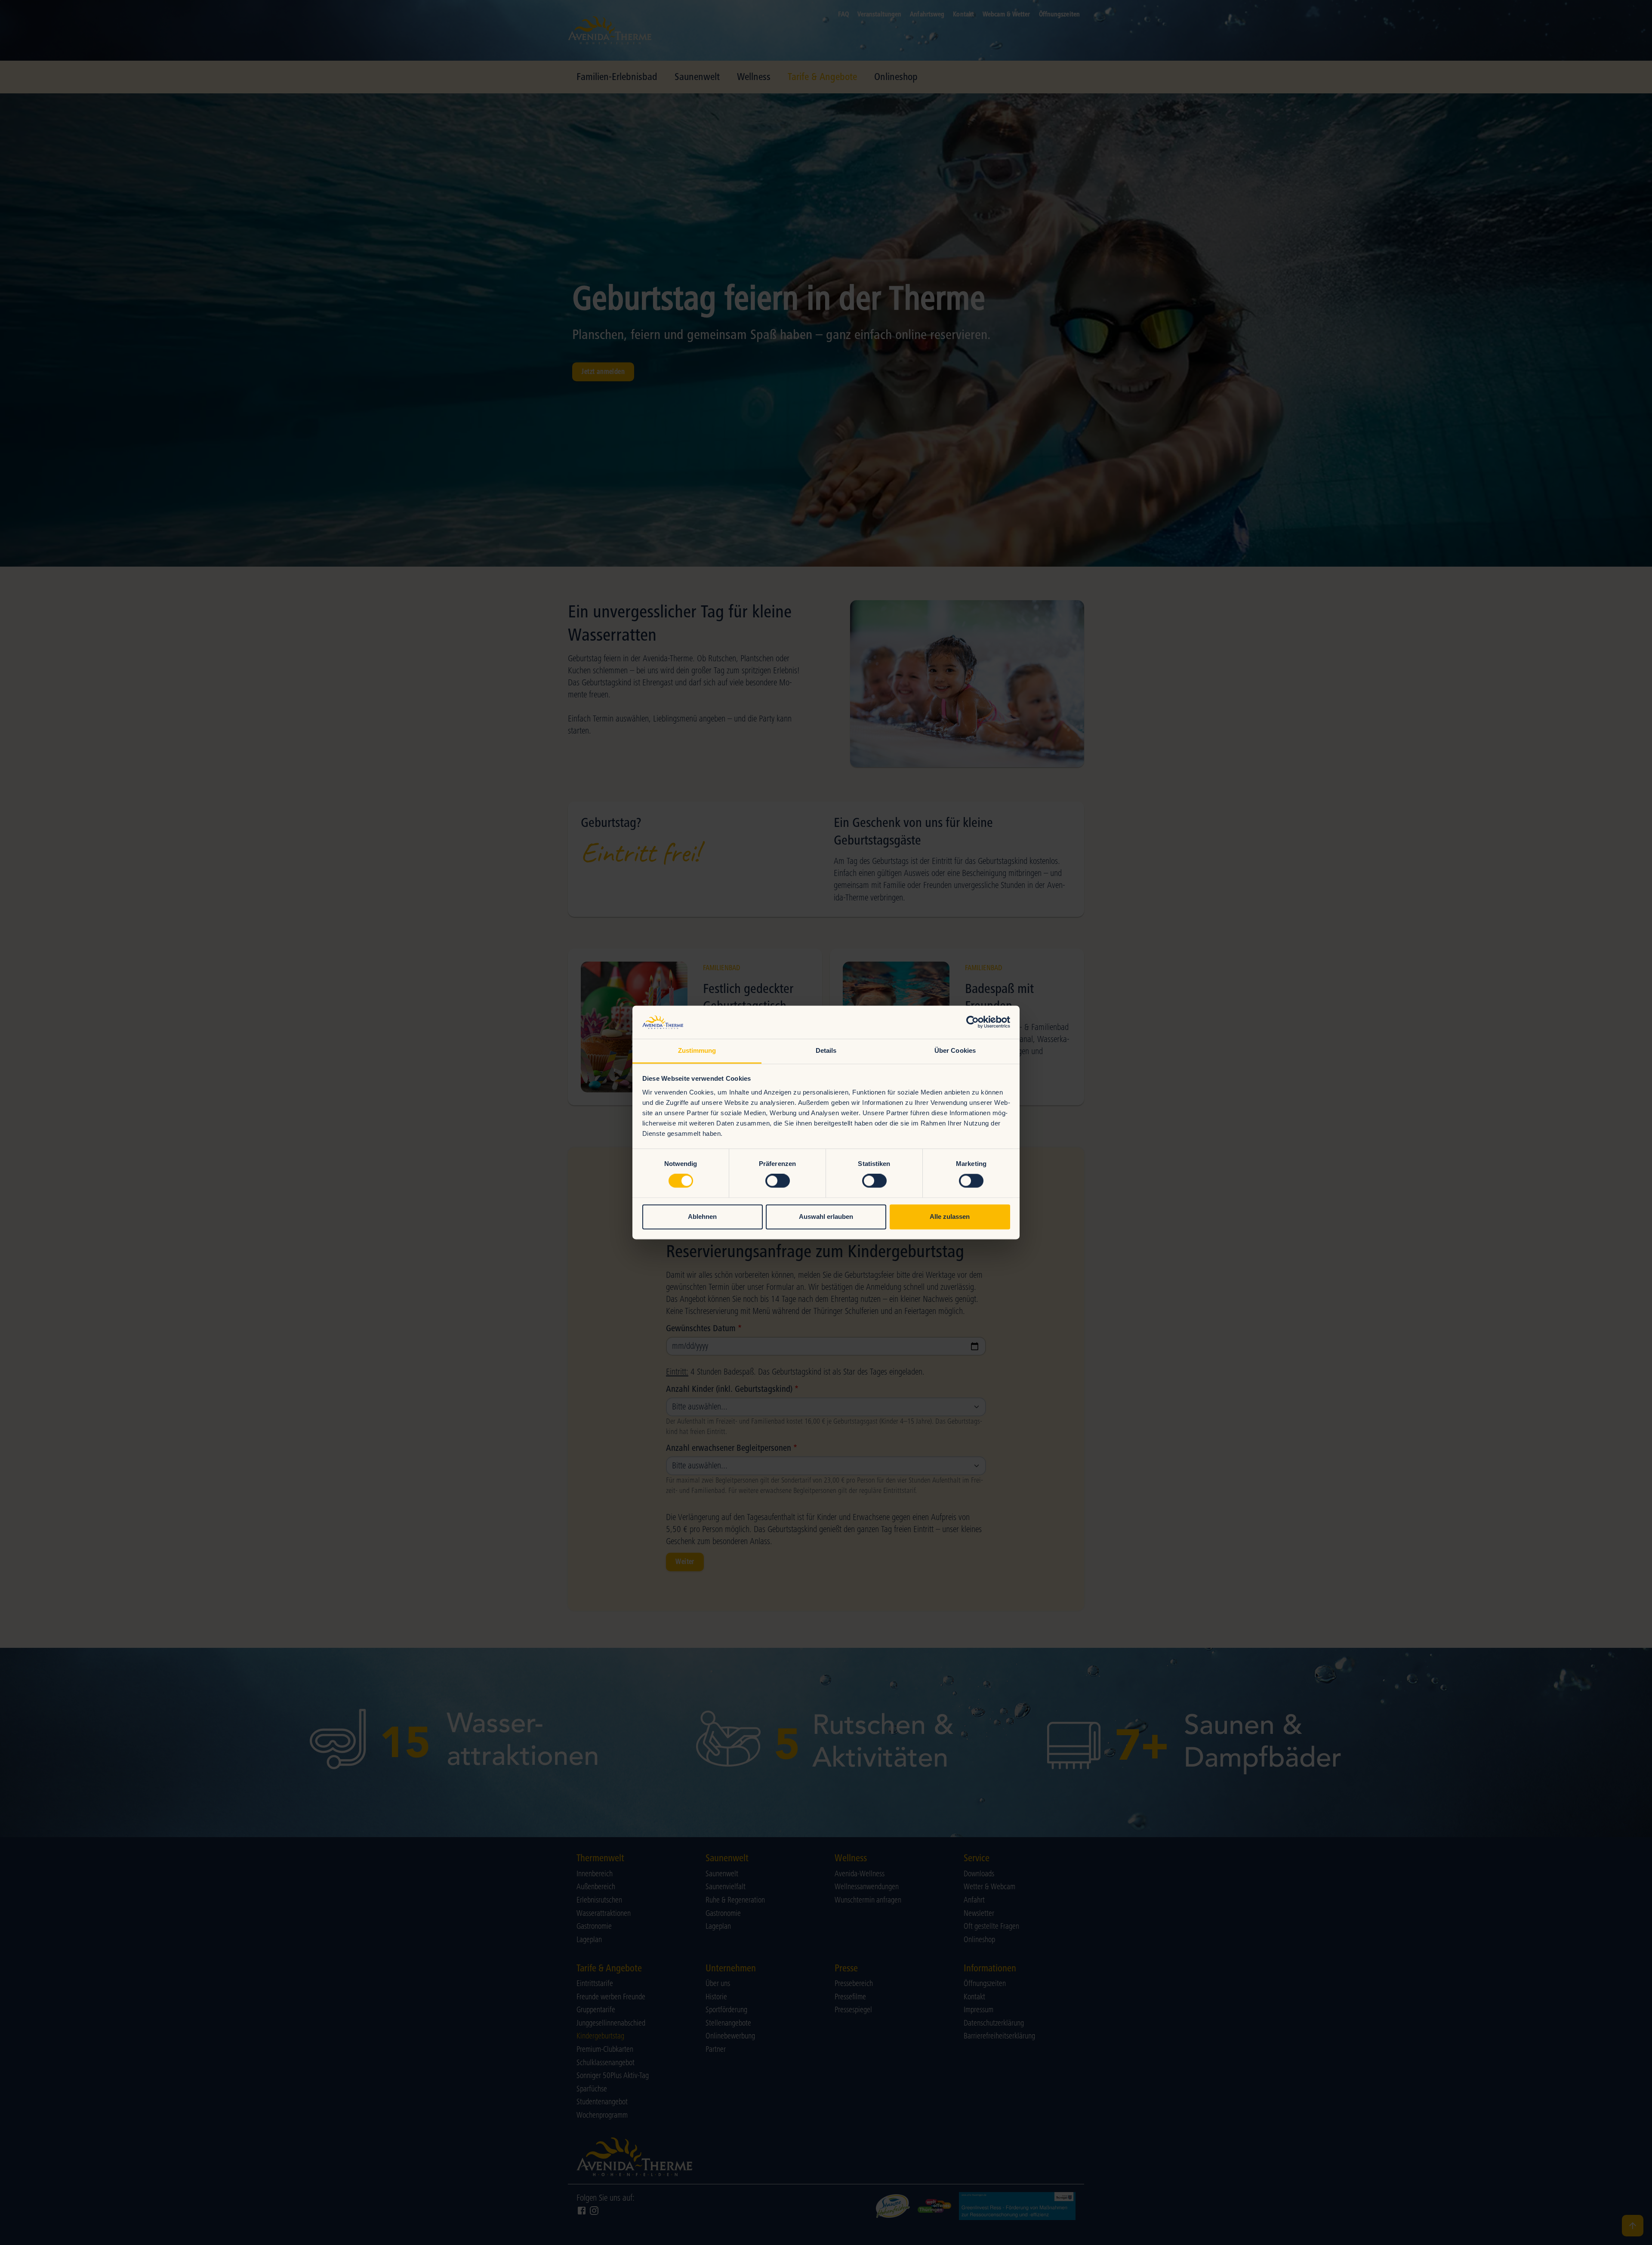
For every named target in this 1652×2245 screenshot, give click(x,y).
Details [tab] (826, 1050)
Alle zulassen (950, 1217)
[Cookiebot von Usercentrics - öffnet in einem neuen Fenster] (972, 1022)
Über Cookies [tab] (955, 1050)
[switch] (778, 1181)
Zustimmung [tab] (697, 1050)
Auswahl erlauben (826, 1217)
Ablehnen (702, 1217)
